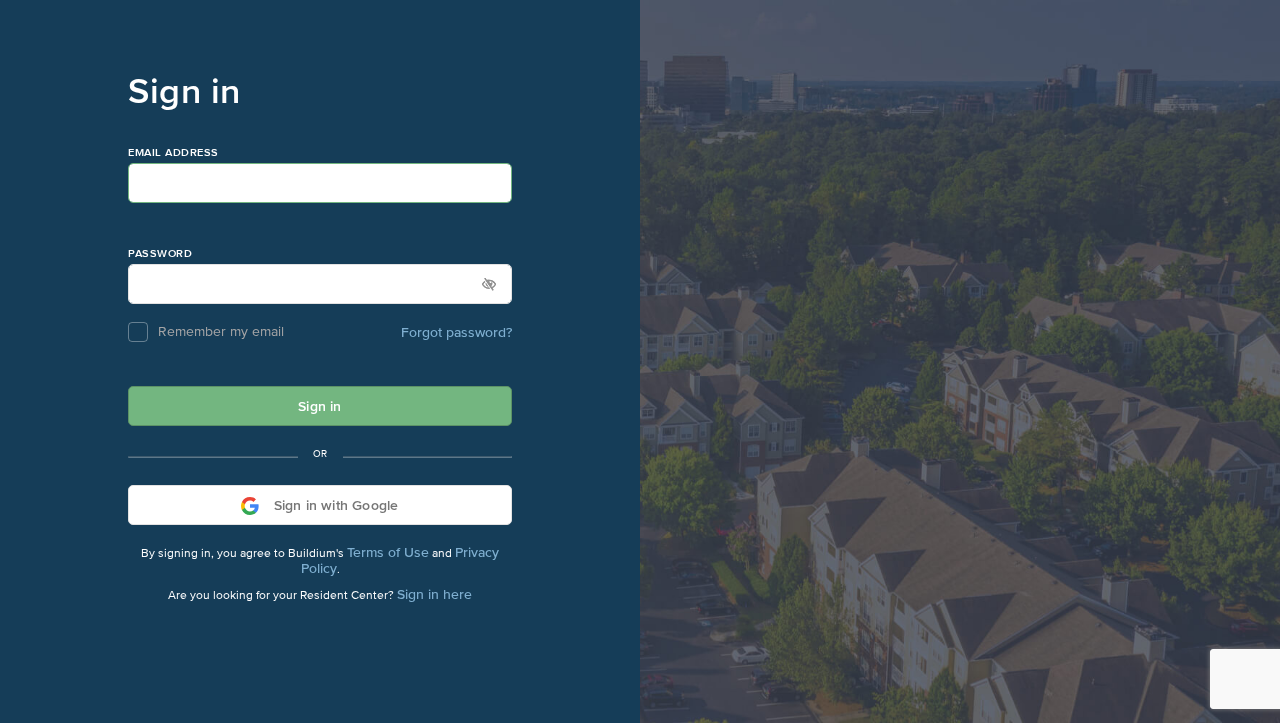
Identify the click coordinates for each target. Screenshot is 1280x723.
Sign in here (434, 594)
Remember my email (221, 332)
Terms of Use (388, 552)
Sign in (319, 406)
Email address (173, 152)
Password (160, 253)
